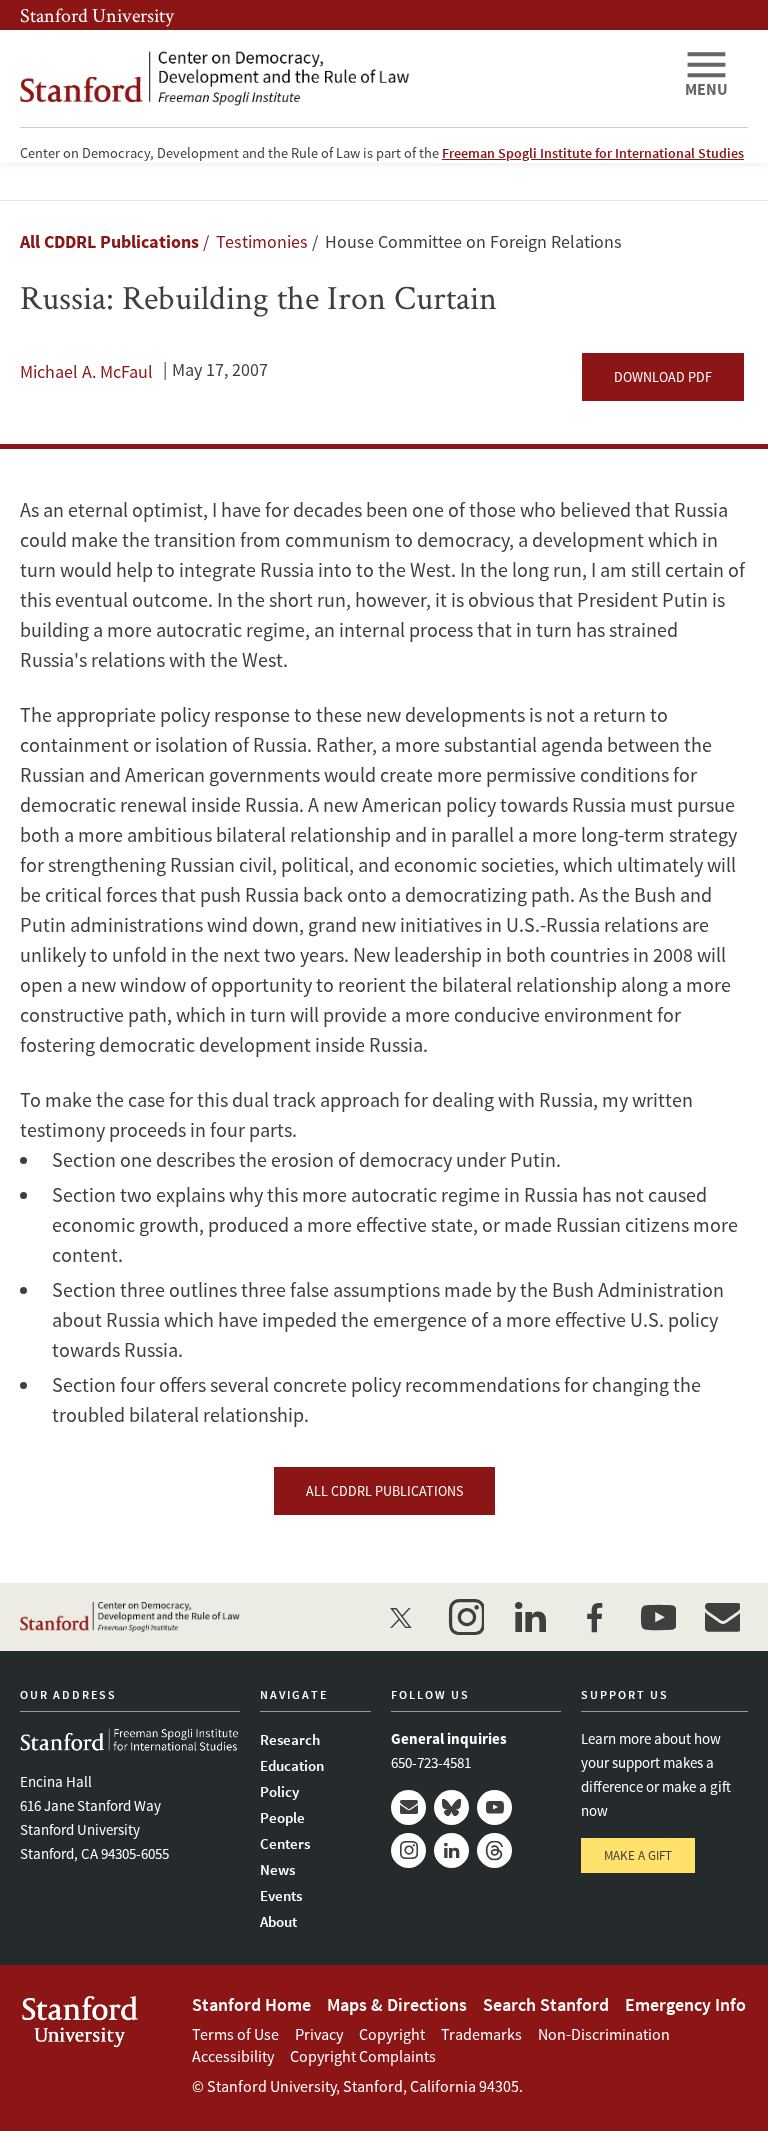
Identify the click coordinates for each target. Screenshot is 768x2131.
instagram (466, 1617)
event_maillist (722, 1617)
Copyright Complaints (363, 2056)
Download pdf (663, 377)
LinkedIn (451, 1850)
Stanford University (97, 15)
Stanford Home (251, 2004)
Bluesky (451, 1807)
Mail (408, 1807)
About (278, 1921)
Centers (285, 1843)
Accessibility (233, 2056)
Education (292, 1765)
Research (290, 1739)
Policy (279, 1791)
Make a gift (638, 1855)
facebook (594, 1617)
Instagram (408, 1850)
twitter (402, 1617)
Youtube (494, 1807)
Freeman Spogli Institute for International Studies (593, 153)
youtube (658, 1617)
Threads (494, 1850)
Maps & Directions (397, 2004)
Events (281, 1895)
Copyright (392, 2034)
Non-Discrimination (604, 2034)
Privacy (319, 2034)
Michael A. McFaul (86, 371)
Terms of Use (235, 2034)
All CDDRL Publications (109, 241)
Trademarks (481, 2034)
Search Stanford (546, 2004)
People (282, 1817)
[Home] (344, 78)
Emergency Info (685, 2004)
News (277, 1869)
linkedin (530, 1617)
